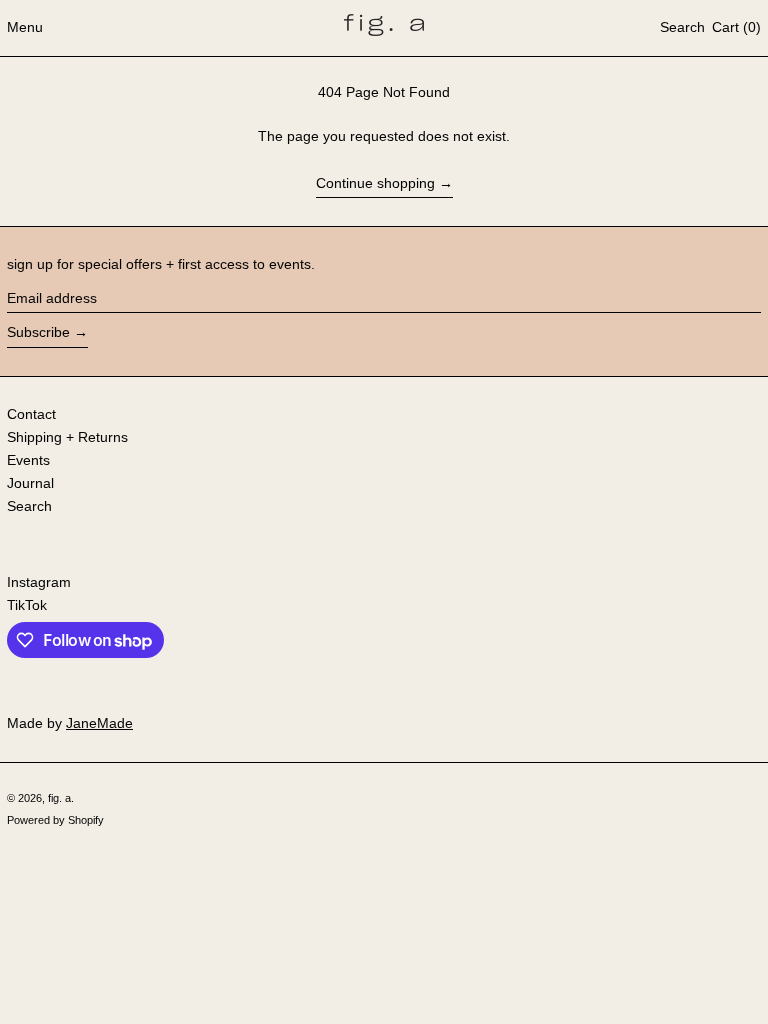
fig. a (59, 798)
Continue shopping (375, 183)
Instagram (39, 582)
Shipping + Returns (67, 437)
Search (29, 506)
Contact (31, 414)
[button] (682, 28)
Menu (25, 27)
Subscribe (38, 332)
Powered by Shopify (55, 820)
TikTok (27, 605)
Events (28, 460)
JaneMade (99, 723)
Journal (30, 483)
